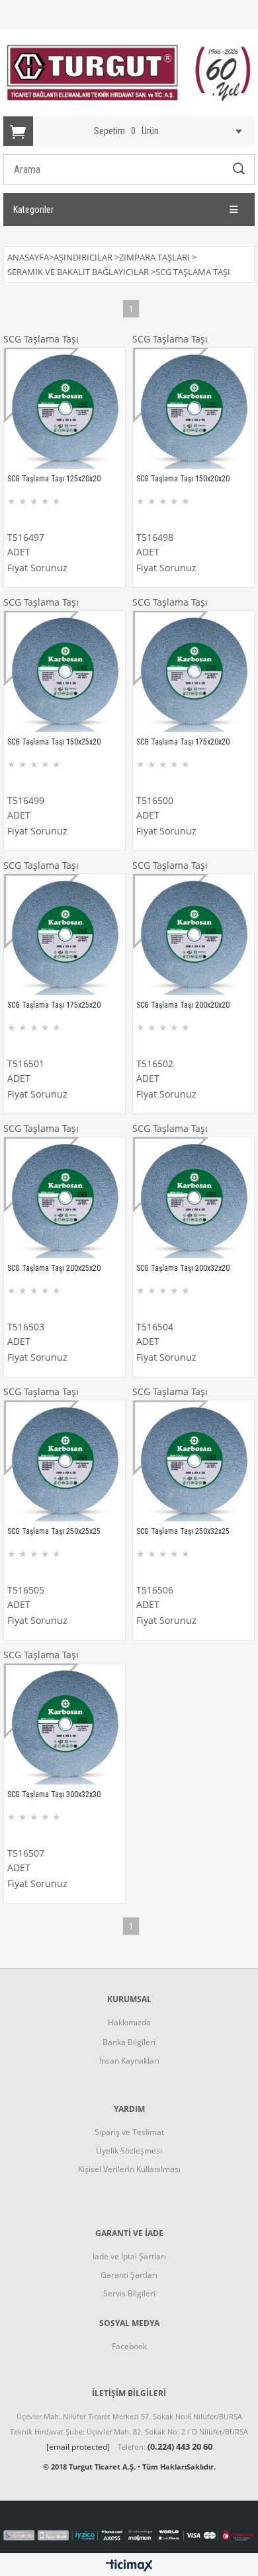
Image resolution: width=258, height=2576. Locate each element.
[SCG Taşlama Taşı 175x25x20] (64, 935)
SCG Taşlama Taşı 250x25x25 (54, 1531)
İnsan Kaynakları (129, 2061)
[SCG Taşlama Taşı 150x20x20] (193, 408)
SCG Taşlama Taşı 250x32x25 (183, 1531)
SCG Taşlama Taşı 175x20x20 (183, 742)
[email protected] (78, 2447)
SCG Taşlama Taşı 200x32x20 (183, 1268)
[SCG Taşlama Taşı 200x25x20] (64, 1198)
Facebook (129, 2346)
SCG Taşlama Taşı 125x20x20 (54, 479)
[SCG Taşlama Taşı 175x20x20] (193, 671)
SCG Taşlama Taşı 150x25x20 (54, 742)
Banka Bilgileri (129, 2042)
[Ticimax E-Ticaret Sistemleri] (129, 2566)
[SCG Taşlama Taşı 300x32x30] (64, 1724)
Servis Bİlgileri (129, 2293)
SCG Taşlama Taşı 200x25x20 (54, 1268)
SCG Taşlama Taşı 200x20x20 (183, 1005)
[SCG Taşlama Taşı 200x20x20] (193, 935)
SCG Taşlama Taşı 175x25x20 (54, 1005)
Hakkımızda (129, 2022)
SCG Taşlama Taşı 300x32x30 (54, 1794)
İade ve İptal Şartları (129, 2256)
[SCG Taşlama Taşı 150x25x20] (64, 671)
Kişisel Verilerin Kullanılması (129, 2169)
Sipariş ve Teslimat (129, 2132)
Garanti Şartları (129, 2275)
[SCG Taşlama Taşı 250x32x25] (193, 1461)
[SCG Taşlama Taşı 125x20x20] (64, 408)
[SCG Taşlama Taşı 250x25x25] (64, 1461)
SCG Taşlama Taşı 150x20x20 (183, 479)
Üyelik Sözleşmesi (129, 2151)
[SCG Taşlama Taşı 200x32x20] (193, 1198)
